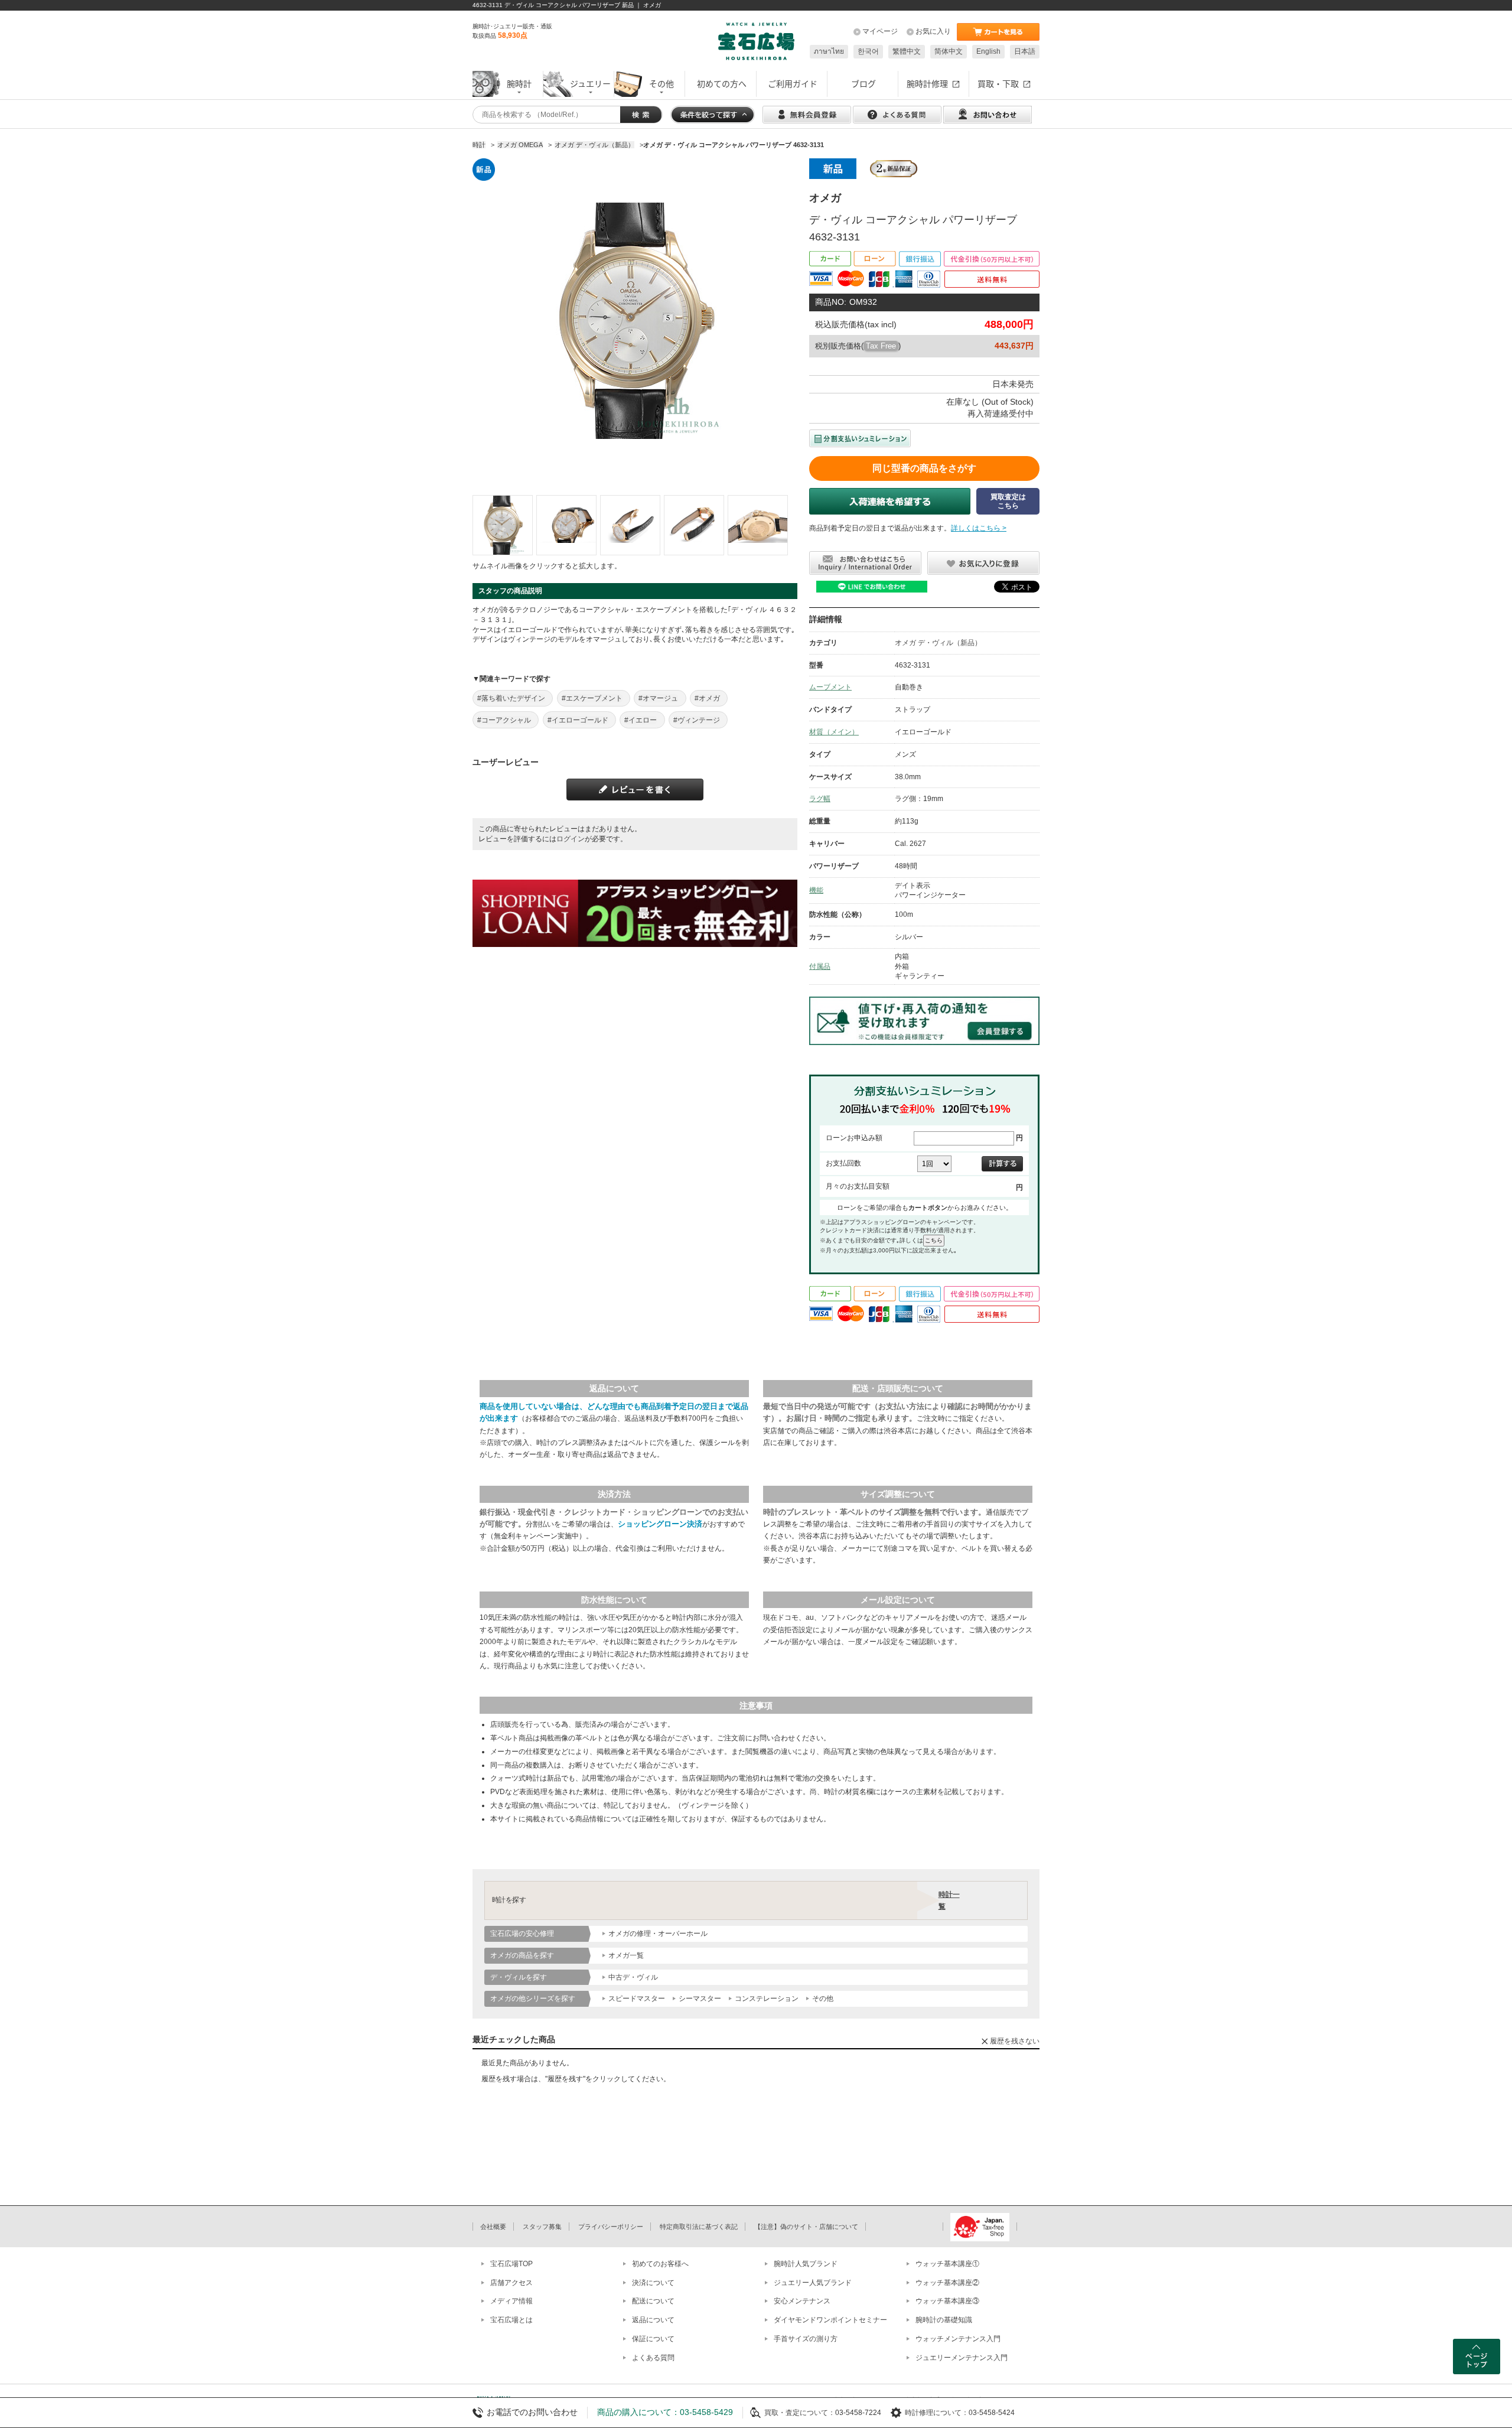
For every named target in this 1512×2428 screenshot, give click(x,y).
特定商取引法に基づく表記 (699, 2227)
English (988, 51)
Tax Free (881, 346)
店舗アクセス (511, 2283)
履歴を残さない (1015, 2041)
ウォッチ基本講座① (947, 2264)
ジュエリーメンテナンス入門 (962, 2358)
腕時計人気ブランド (806, 2264)
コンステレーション (767, 1999)
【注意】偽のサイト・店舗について (806, 2227)
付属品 (820, 966)
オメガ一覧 (626, 1955)
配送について (653, 2301)
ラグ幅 (820, 799)
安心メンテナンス (802, 2301)
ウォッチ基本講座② (947, 2283)
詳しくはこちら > (979, 528)
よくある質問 (653, 2358)
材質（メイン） (834, 732)
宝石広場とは (511, 2320)
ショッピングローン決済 (660, 1524)
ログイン (571, 839)
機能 (816, 890)
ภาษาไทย (829, 51)
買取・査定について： (800, 2413)
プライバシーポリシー (611, 2227)
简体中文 (949, 51)
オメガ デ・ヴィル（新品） (938, 643)
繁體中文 (907, 51)
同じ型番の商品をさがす (924, 468)
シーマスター (700, 1999)
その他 (823, 1999)
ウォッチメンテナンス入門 (958, 2339)
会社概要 (493, 2227)
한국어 (868, 51)
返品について (653, 2320)
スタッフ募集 (542, 2227)
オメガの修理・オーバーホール (658, 1934)
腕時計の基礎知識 (944, 2320)
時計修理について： (937, 2413)
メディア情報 (511, 2301)
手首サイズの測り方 (806, 2339)
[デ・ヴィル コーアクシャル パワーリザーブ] (503, 525)
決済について (653, 2283)
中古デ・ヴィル (633, 1977)
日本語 (1025, 51)
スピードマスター (637, 1999)
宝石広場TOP (511, 2264)
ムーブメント (830, 687)
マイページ (880, 31)
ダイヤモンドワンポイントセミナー (830, 2320)
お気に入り (933, 31)
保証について (653, 2339)
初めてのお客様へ (660, 2264)
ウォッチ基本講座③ (947, 2301)
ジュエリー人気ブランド (813, 2283)
